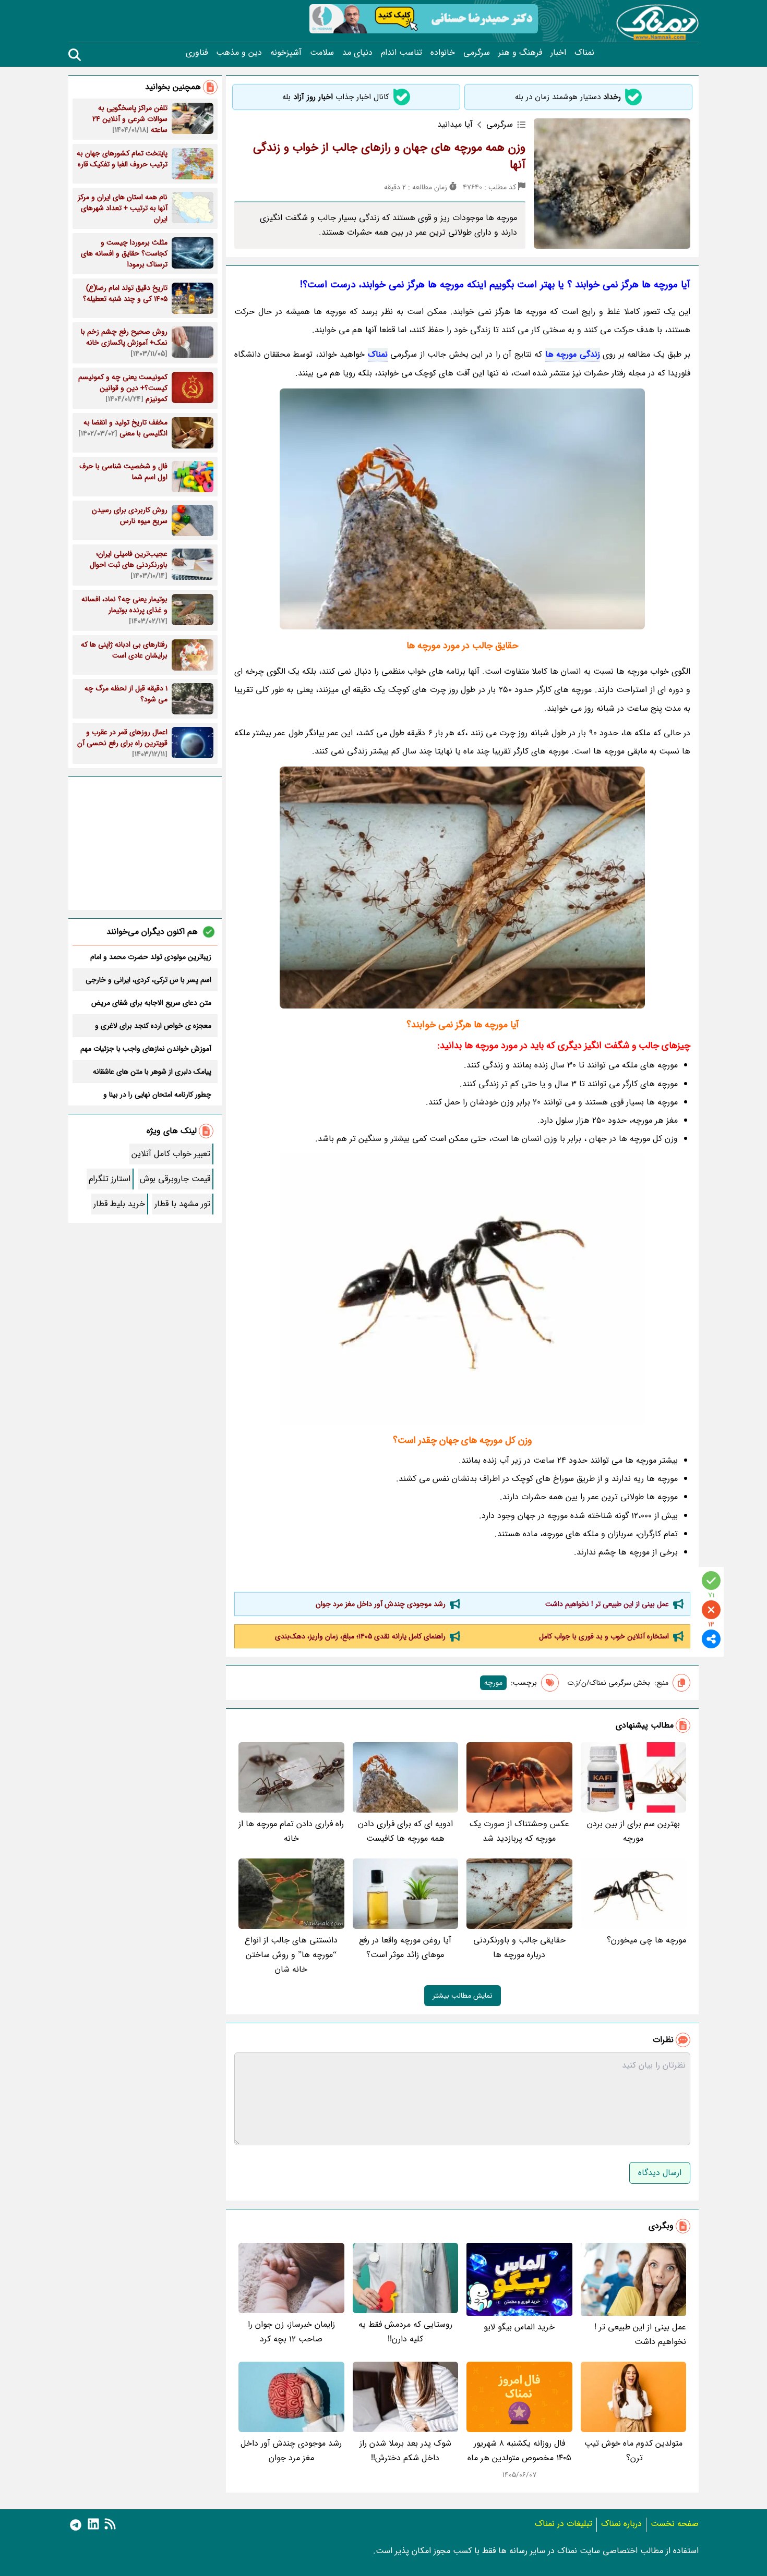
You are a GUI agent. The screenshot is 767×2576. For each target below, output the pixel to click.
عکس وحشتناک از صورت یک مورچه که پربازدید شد (519, 1831)
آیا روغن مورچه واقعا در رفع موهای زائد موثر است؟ (405, 1947)
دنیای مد (357, 53)
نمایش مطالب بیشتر (463, 1996)
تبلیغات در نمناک (564, 2524)
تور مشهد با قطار (182, 1204)
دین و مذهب (239, 53)
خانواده (443, 53)
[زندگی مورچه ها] (462, 509)
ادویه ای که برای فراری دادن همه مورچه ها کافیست (405, 1831)
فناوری (197, 53)
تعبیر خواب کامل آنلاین (171, 1154)
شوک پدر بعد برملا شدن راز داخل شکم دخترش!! (405, 2451)
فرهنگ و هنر (520, 53)
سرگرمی (477, 53)
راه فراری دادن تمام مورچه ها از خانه (291, 1831)
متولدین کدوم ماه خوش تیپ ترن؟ (633, 2451)
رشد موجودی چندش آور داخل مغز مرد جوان (381, 1604)
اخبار (558, 53)
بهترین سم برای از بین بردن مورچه (633, 1831)
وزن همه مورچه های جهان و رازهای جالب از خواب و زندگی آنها (389, 156)
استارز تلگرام (110, 1179)
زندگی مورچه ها (573, 354)
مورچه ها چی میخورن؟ (646, 1940)
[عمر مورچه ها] (462, 1289)
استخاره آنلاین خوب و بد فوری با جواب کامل (604, 1636)
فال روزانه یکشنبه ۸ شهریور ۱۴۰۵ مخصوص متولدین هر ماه (519, 2451)
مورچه (493, 1683)
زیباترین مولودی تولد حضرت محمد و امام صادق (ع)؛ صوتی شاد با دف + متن (151, 957)
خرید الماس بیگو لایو (519, 2327)
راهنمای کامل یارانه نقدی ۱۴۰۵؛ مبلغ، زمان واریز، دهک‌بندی (360, 1636)
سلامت (322, 53)
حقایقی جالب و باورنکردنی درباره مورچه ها (519, 1947)
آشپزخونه (286, 53)
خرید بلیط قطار (119, 1204)
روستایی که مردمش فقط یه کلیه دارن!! (405, 2332)
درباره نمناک (621, 2524)
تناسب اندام (402, 53)
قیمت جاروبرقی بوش (175, 1179)
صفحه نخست (675, 2524)
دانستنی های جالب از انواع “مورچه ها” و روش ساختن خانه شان (291, 1955)
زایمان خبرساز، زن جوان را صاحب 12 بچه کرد (291, 2332)
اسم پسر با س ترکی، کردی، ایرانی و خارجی (148, 980)
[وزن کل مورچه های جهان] (462, 888)
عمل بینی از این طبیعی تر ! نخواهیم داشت (607, 1604)
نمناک (584, 53)
